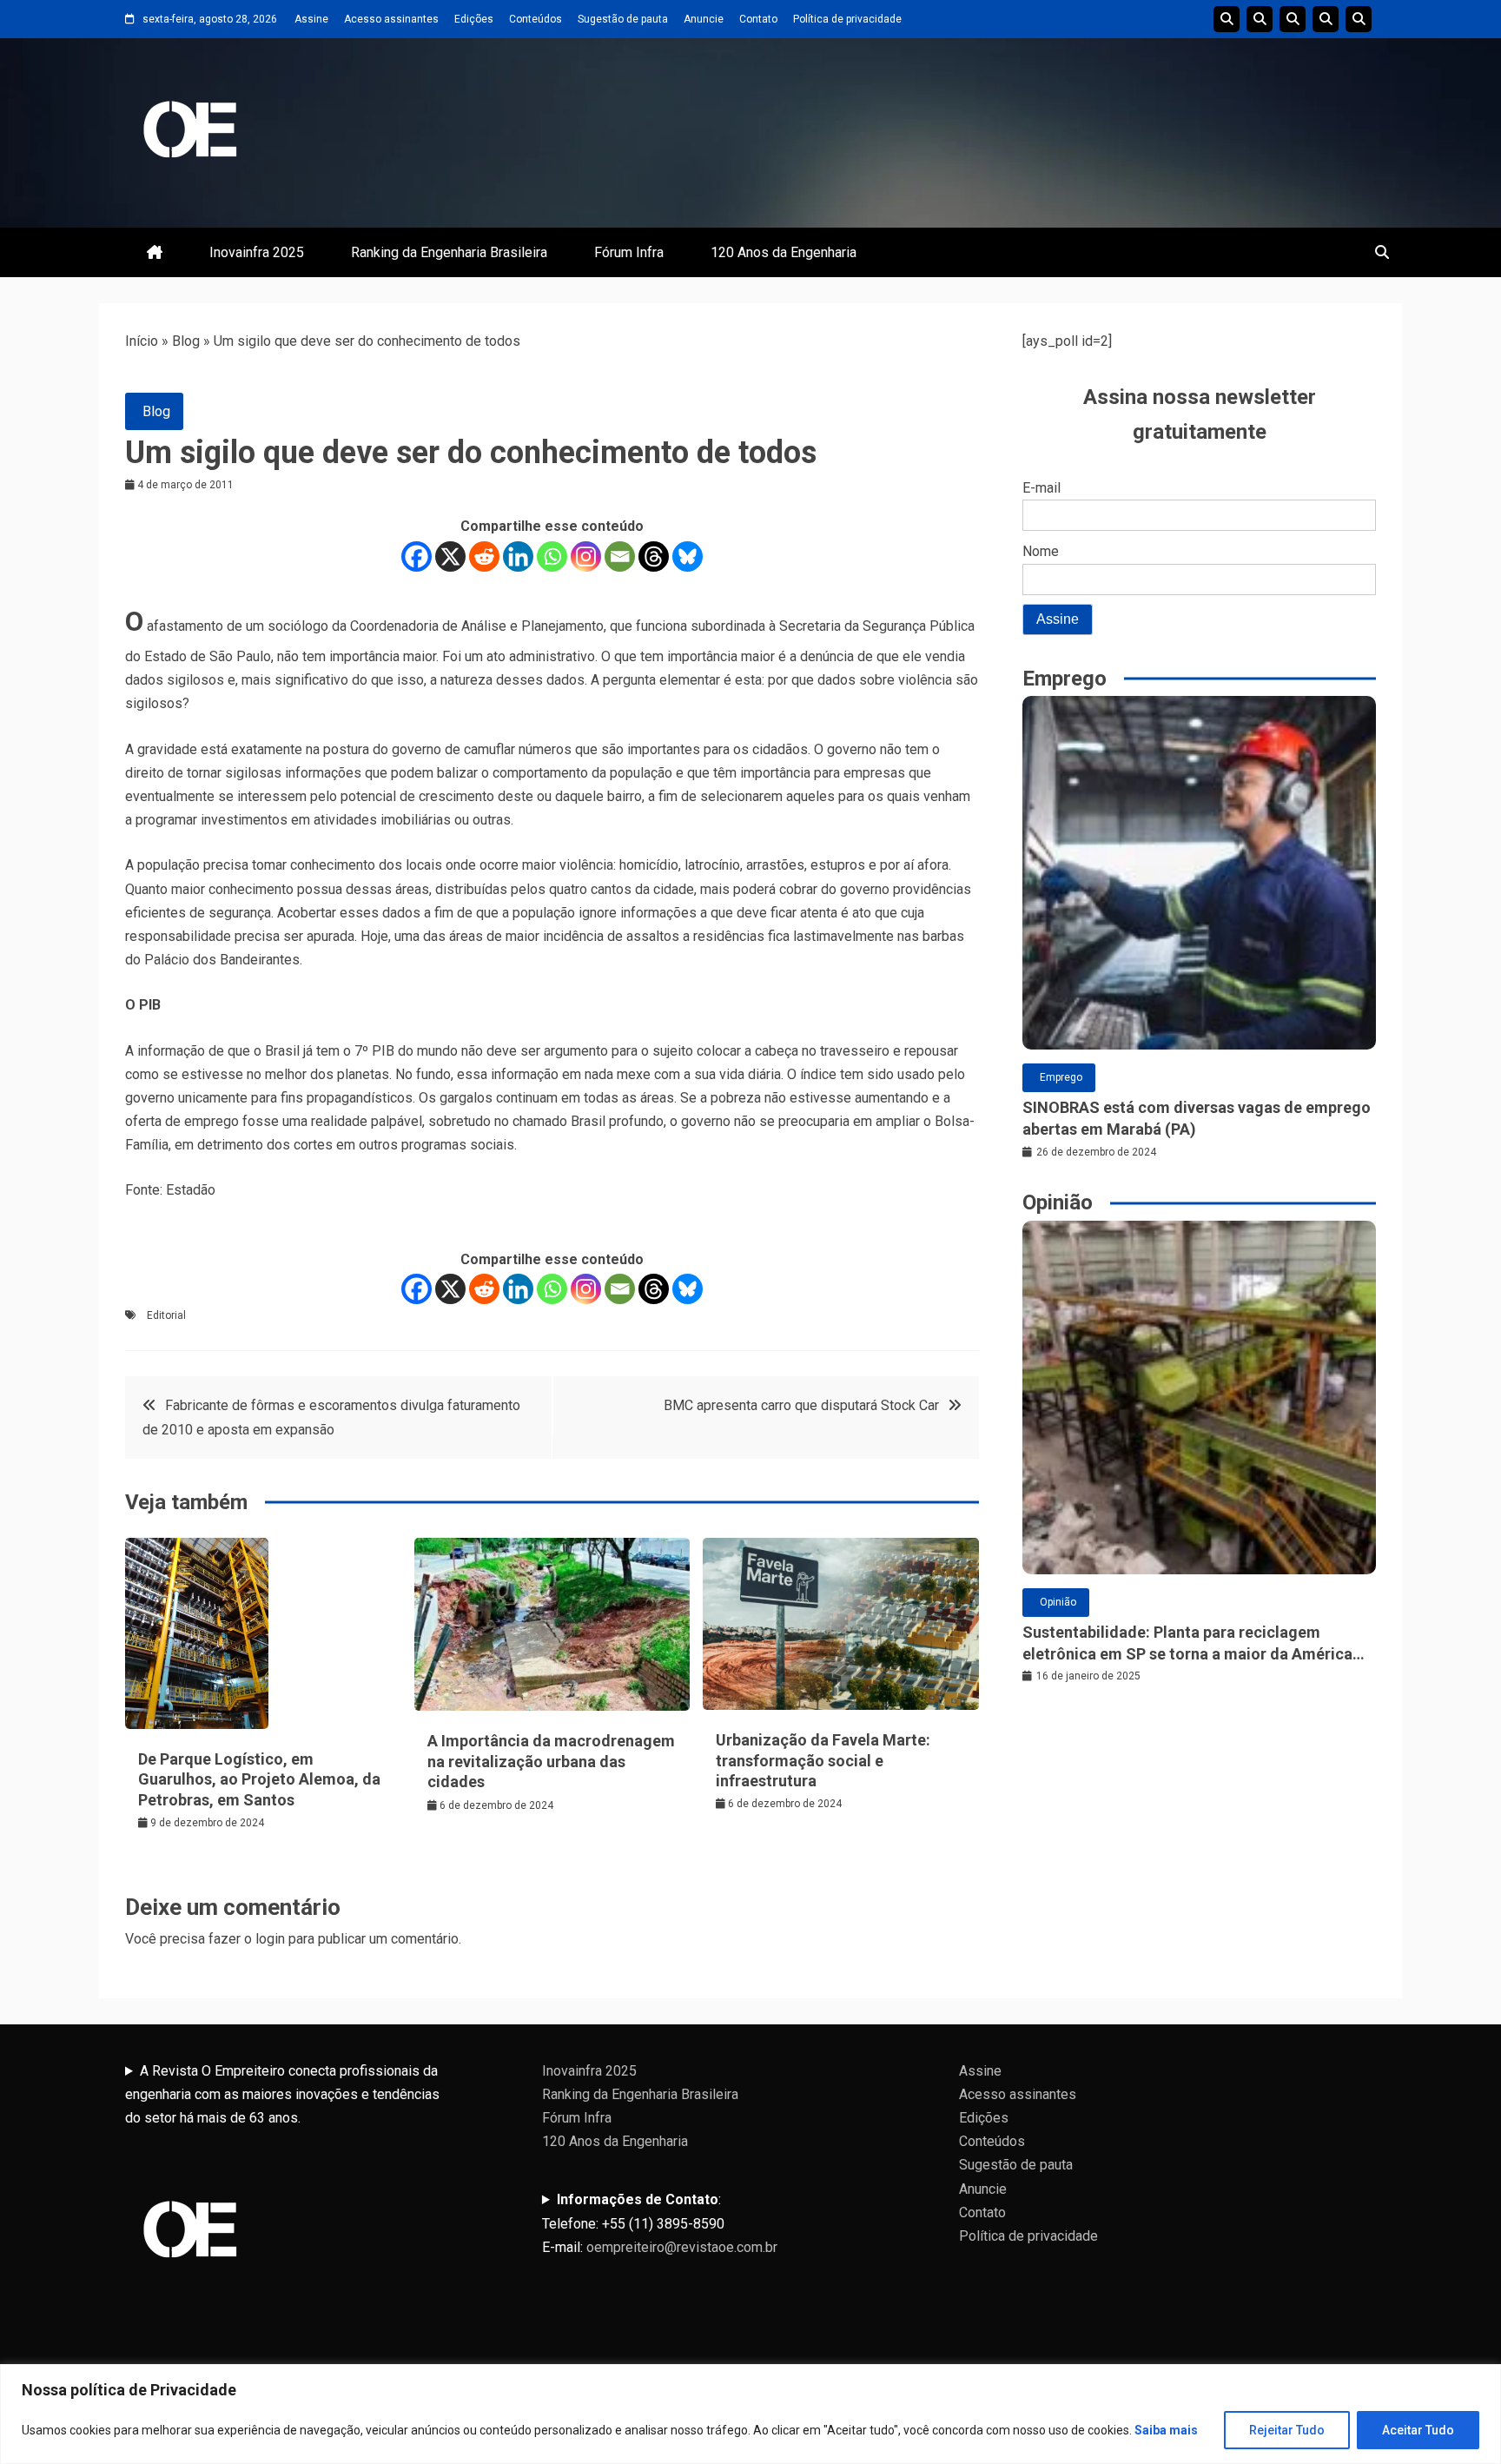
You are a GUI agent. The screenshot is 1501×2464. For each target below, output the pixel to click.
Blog (186, 341)
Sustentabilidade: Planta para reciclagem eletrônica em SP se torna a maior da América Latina (1187, 1644)
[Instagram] (586, 556)
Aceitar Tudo (1418, 2430)
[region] (750, 2414)
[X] (450, 556)
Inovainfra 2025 (257, 252)
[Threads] (654, 556)
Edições (474, 19)
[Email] (620, 556)
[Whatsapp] (552, 556)
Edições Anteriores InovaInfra (1326, 19)
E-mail (1041, 488)
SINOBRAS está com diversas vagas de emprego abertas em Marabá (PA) (1197, 1118)
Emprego (1061, 1077)
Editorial (166, 1315)
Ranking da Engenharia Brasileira (449, 252)
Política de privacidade (847, 19)
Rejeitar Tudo (1287, 2430)
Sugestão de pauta (623, 19)
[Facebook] (417, 556)
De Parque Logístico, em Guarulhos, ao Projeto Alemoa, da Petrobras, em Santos (259, 1779)
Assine (311, 19)
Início (142, 341)
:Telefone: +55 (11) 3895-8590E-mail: (660, 2223)
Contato (758, 19)
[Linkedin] (518, 556)
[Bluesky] (688, 556)
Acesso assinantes (391, 19)
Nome (1041, 551)
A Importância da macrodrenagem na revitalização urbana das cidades (551, 1761)
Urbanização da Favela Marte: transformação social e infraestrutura (823, 1760)
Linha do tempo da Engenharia (1260, 19)
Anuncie (704, 19)
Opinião (1058, 1602)
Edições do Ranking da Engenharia (1293, 19)
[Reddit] (484, 556)
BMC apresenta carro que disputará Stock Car (801, 1405)
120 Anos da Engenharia (784, 252)
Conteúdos (536, 19)
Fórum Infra (629, 252)
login (270, 1939)
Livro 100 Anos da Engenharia (1359, 19)
